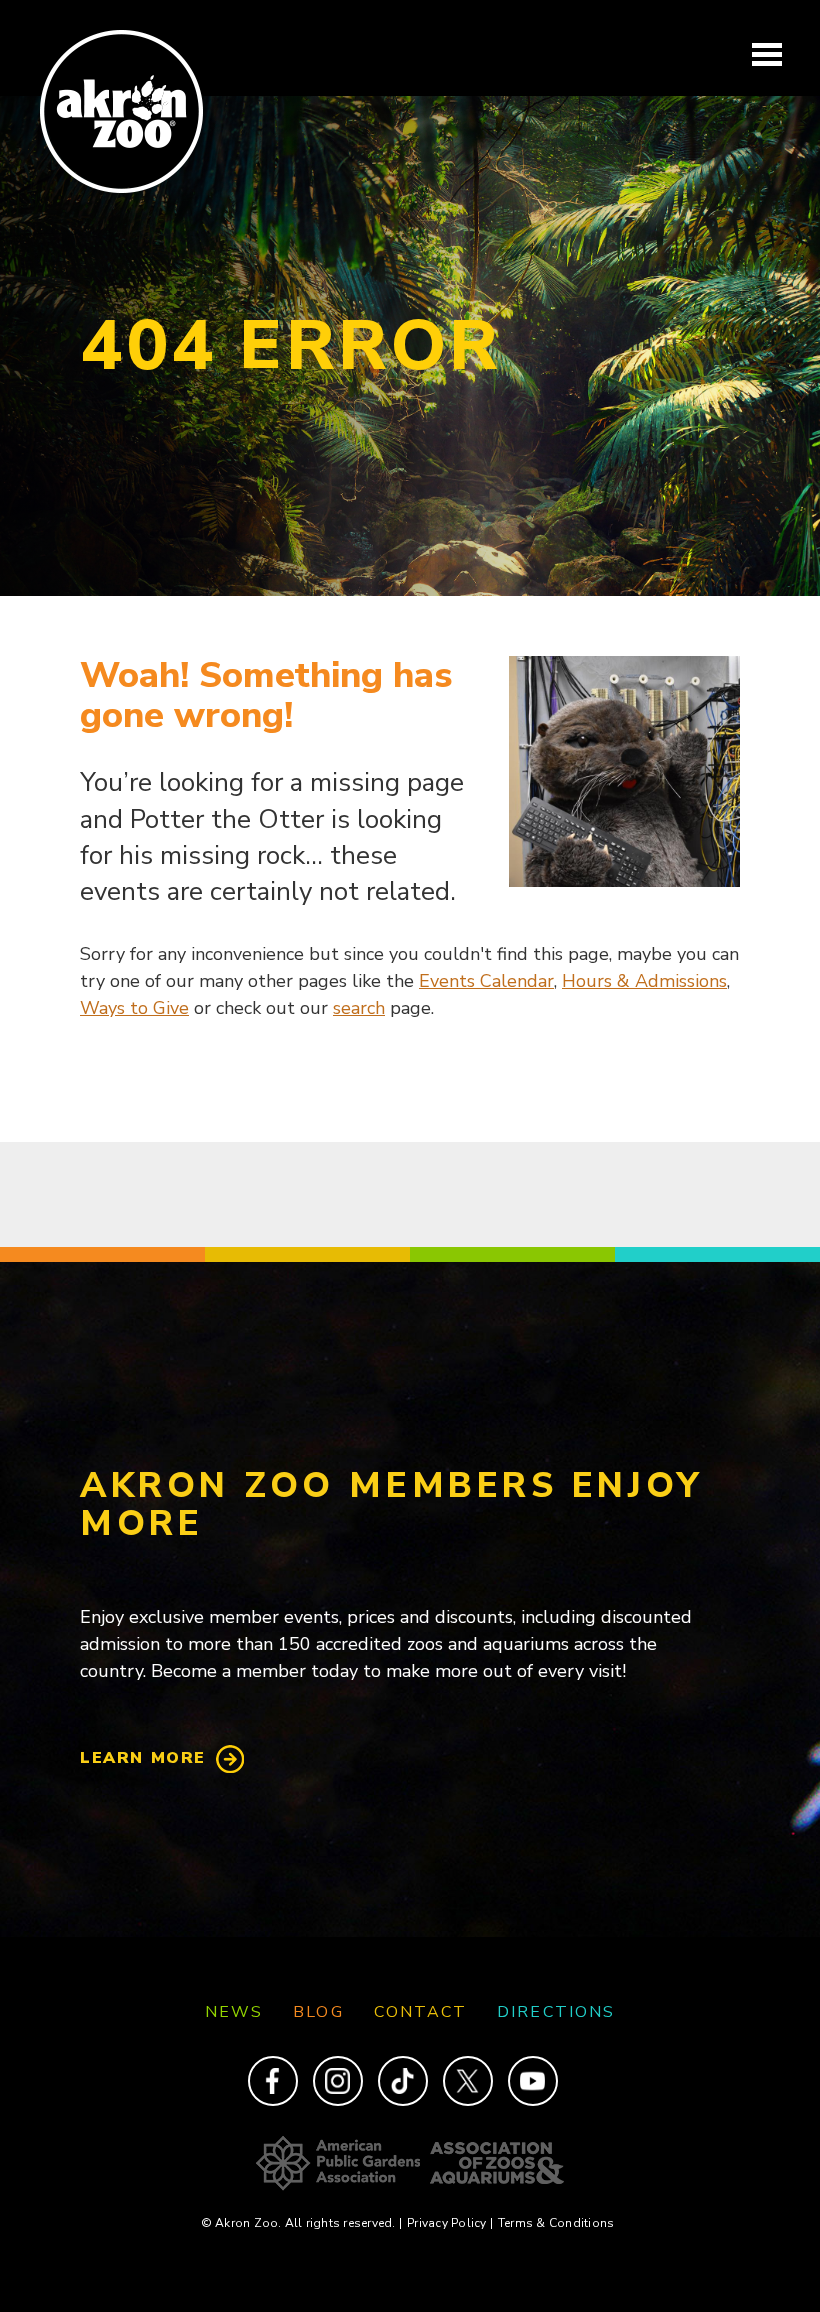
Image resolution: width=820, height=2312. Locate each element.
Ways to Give (134, 1008)
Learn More (143, 1758)
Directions (556, 2012)
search (359, 1008)
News (234, 2012)
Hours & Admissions (644, 981)
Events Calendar (486, 981)
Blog (318, 2012)
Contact (421, 2012)
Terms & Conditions (556, 2223)
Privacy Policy (450, 2223)
